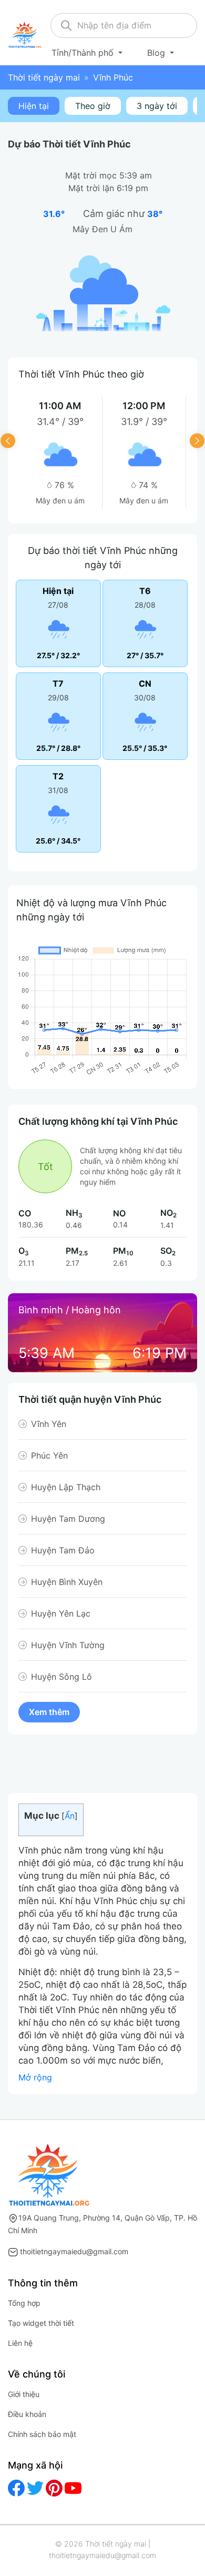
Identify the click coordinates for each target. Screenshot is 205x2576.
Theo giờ (93, 106)
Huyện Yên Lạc (61, 1613)
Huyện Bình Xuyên (67, 1582)
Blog (157, 53)
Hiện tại (34, 106)
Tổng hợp (24, 2303)
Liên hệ (20, 2343)
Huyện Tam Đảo (63, 1550)
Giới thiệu (24, 2394)
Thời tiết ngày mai (44, 77)
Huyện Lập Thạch (66, 1487)
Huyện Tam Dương (68, 1519)
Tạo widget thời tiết (41, 2323)
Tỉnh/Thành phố (84, 53)
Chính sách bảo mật (42, 2434)
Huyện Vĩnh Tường (68, 1645)
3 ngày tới (157, 106)
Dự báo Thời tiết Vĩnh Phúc (69, 144)
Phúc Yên (49, 1455)
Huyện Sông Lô (61, 1677)
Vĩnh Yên (49, 1424)
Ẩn (70, 1816)
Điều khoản (27, 2414)
